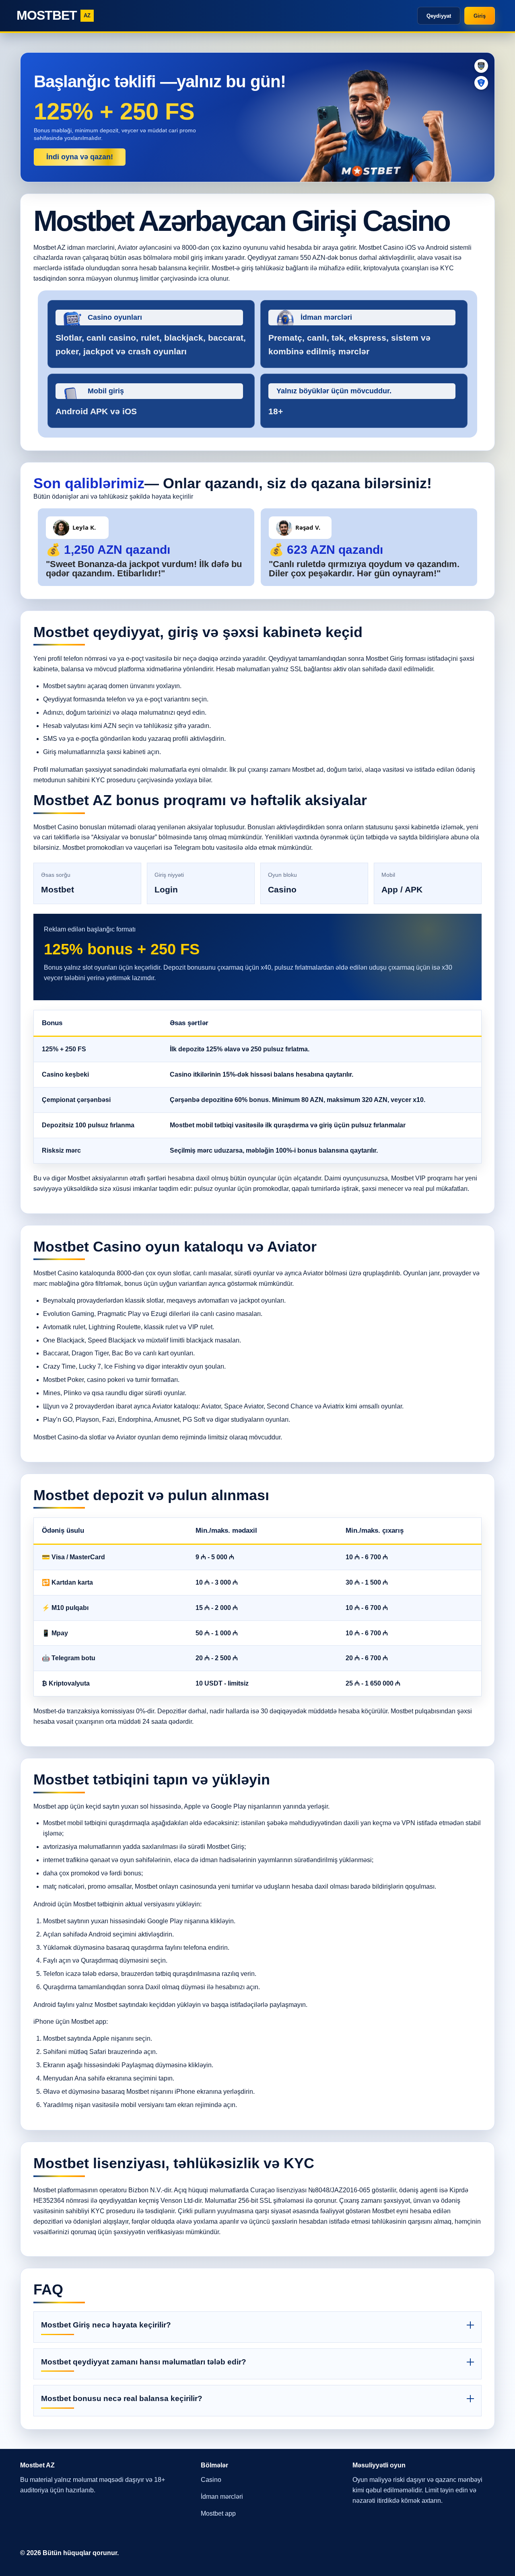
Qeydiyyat (439, 16)
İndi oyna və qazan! (80, 157)
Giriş (480, 16)
